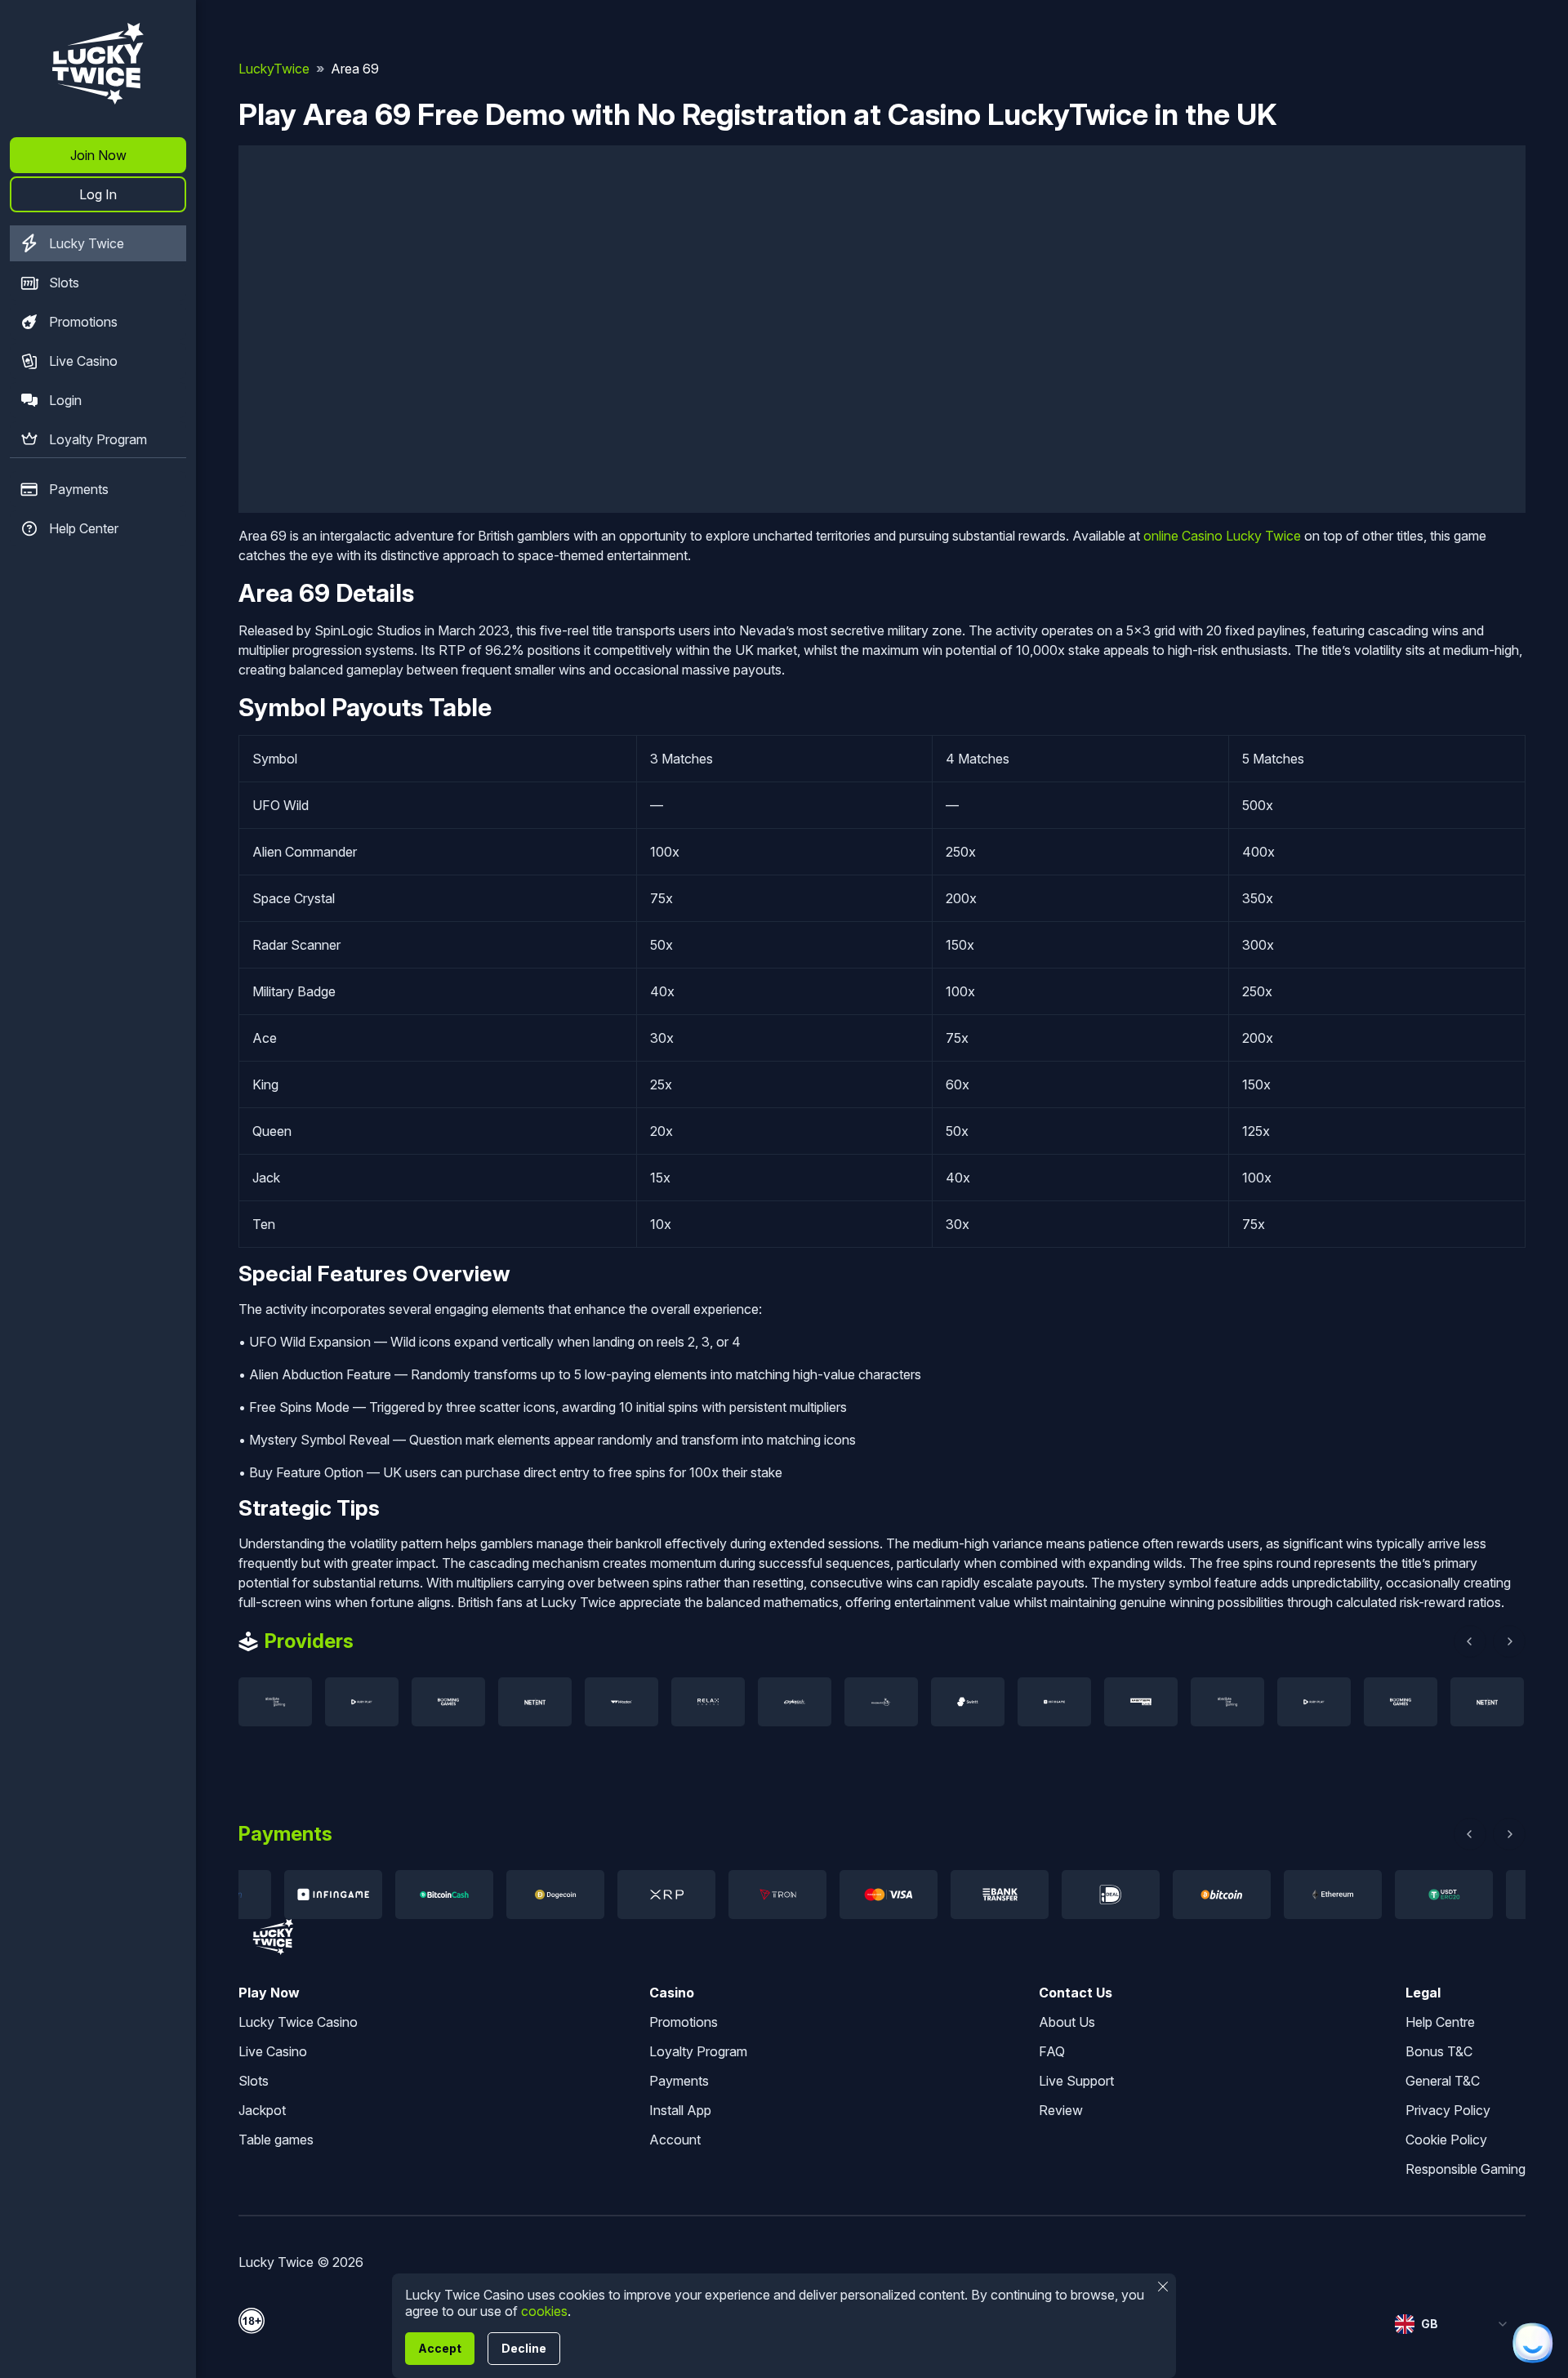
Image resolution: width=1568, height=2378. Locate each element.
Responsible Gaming (1466, 2169)
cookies (544, 2311)
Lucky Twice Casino (298, 2022)
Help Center (84, 528)
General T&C (1443, 2081)
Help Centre (1440, 2022)
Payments (79, 489)
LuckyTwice (274, 69)
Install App (680, 2110)
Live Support (1076, 2081)
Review (1061, 2110)
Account (675, 2140)
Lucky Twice (87, 243)
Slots (64, 283)
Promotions (83, 322)
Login (65, 400)
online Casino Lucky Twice (1222, 536)
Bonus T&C (1439, 2051)
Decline (524, 2348)
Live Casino (83, 361)
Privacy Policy (1448, 2110)
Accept (440, 2348)
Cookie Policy (1446, 2140)
